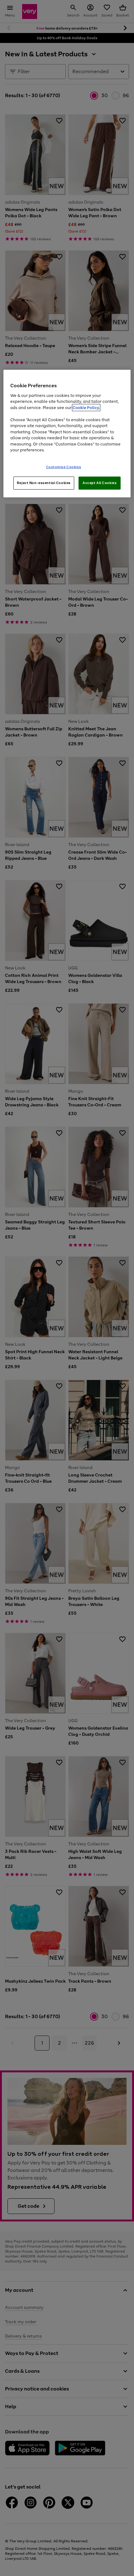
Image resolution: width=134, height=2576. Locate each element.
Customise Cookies (64, 467)
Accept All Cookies (100, 483)
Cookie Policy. (86, 407)
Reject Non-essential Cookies (44, 483)
